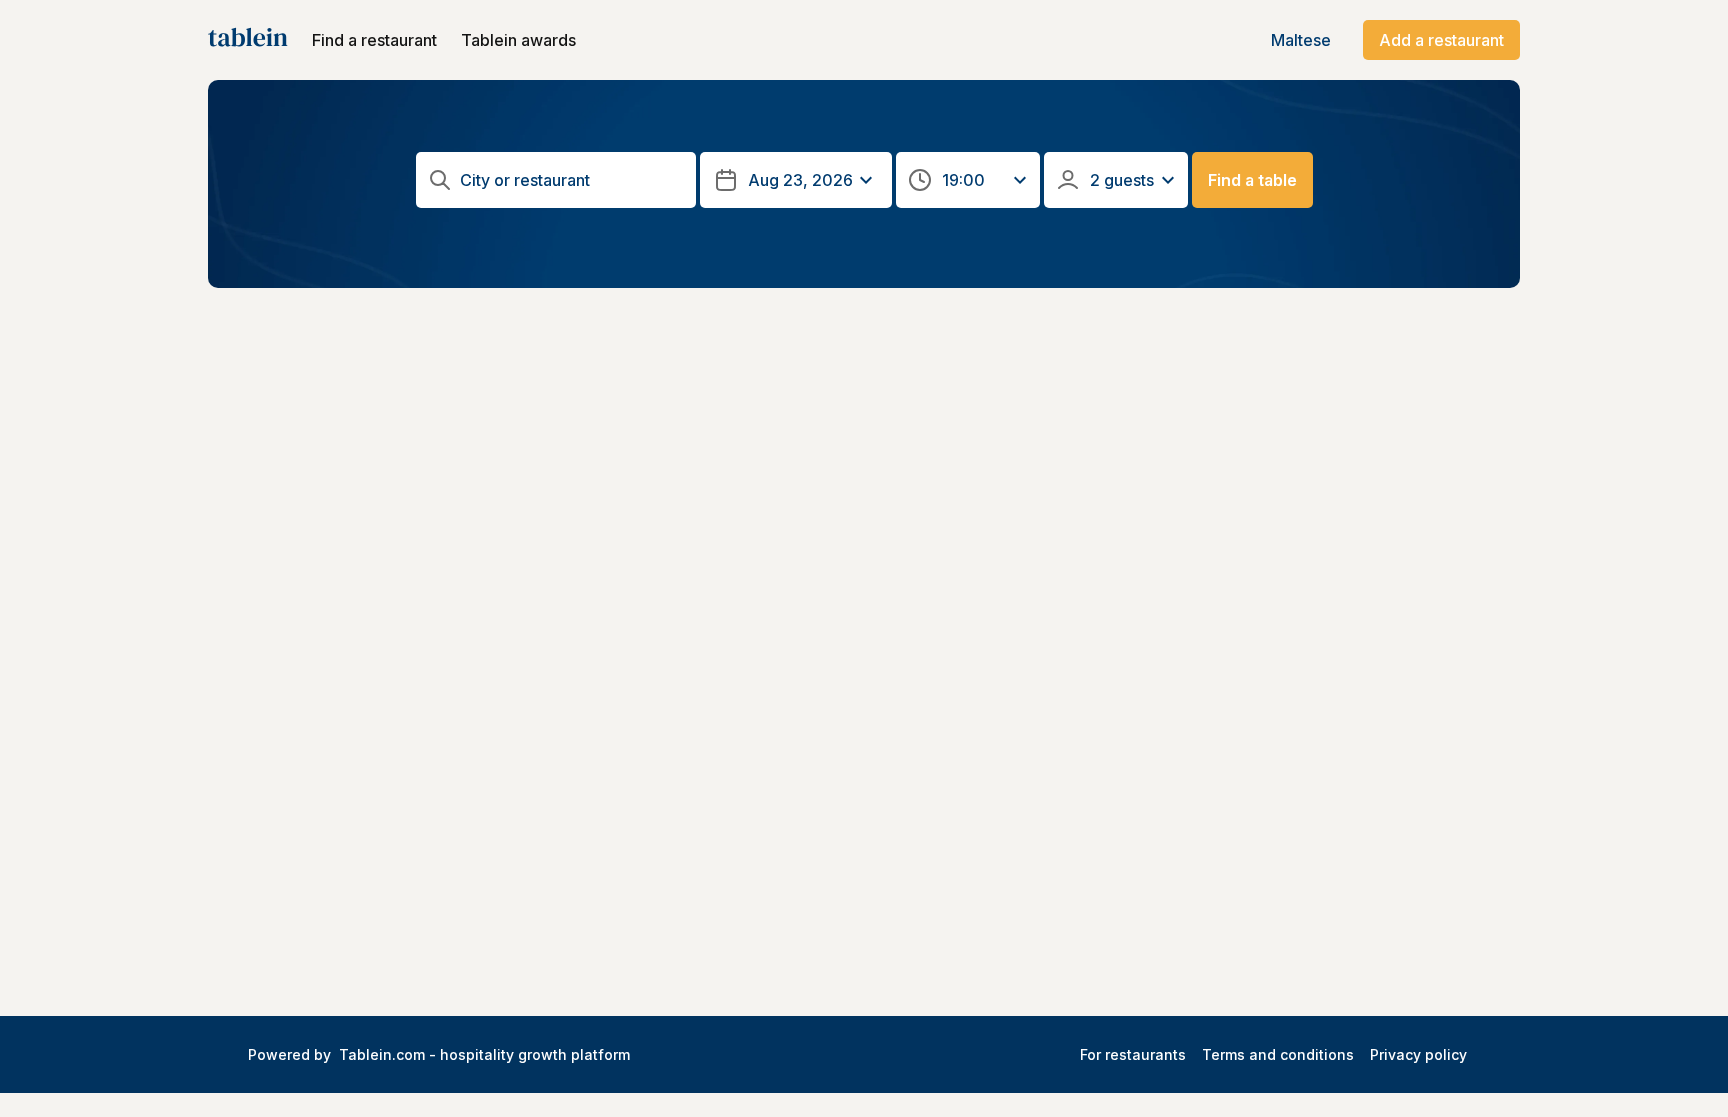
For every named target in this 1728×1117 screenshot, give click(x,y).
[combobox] (558, 180)
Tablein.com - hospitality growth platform (484, 1054)
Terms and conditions (1278, 1054)
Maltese (1301, 40)
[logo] (248, 40)
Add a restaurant (1441, 40)
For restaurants (1133, 1054)
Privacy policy (1418, 1054)
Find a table (1252, 180)
